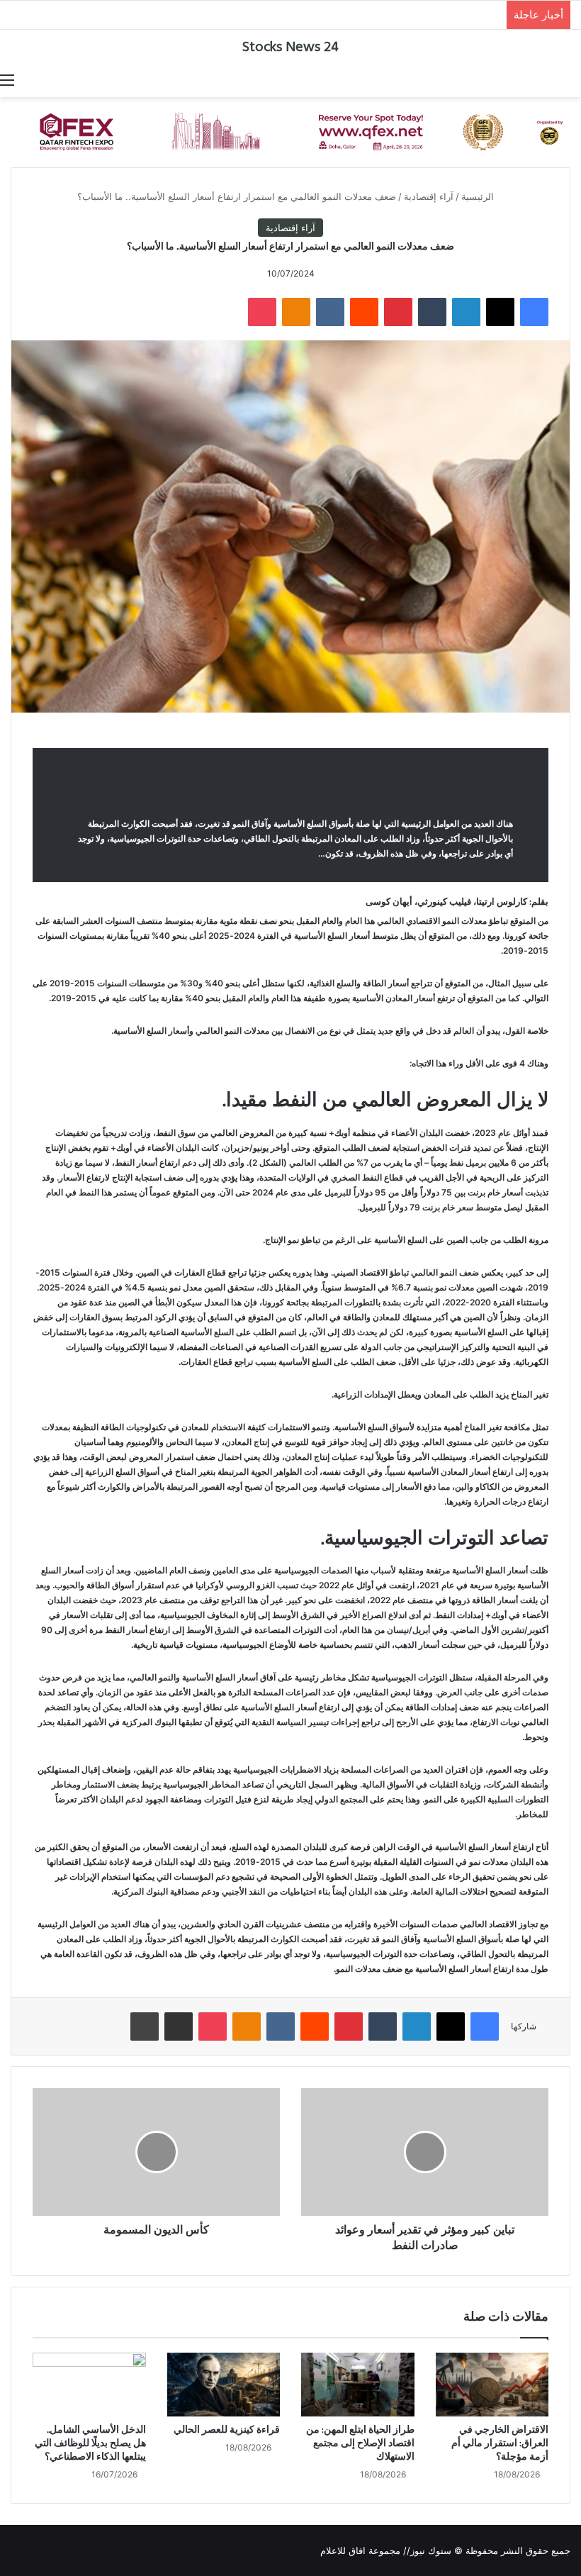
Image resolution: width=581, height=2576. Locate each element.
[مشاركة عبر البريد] (179, 2026)
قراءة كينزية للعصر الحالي (227, 2430)
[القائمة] (7, 79)
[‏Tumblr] (432, 312)
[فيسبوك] (534, 312)
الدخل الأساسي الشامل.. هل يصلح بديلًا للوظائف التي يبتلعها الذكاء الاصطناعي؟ (90, 2444)
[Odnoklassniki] (296, 312)
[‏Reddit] (364, 312)
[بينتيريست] (398, 312)
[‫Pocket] (262, 312)
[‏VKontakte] (330, 312)
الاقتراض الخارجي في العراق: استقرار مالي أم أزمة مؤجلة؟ (500, 2444)
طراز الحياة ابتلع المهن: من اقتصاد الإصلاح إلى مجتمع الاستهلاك (360, 2444)
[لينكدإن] (466, 312)
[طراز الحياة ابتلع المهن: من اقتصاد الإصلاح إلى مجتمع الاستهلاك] (358, 2385)
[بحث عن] (574, 79)
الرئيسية (479, 196)
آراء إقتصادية (429, 196)
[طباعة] (145, 2026)
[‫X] (500, 312)
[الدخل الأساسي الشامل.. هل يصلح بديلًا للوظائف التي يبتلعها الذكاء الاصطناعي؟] (89, 2385)
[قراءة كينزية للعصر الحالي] (224, 2385)
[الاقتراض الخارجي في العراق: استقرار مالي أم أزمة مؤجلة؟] (492, 2385)
